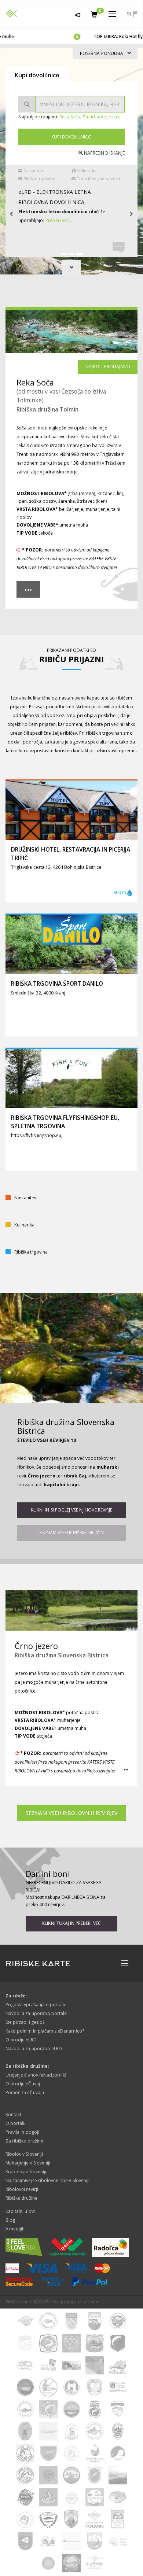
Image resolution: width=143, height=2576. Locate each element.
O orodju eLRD (21, 2040)
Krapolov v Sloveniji (26, 2172)
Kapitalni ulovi (20, 2211)
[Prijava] (78, 14)
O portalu (16, 2123)
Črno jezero (36, 1646)
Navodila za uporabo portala (36, 2013)
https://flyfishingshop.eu (36, 1135)
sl (130, 14)
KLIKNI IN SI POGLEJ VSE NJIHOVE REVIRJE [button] (71, 1510)
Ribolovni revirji (22, 2189)
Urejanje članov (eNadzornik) (36, 2075)
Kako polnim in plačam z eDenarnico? (45, 2031)
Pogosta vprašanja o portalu (35, 2005)
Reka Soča (70, 117)
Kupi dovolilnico (71, 137)
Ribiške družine (21, 2198)
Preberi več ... (82, 247)
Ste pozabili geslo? (25, 2022)
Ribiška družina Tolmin (47, 409)
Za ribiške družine (24, 2141)
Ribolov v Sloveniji (24, 2154)
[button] (28, 589)
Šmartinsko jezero (102, 117)
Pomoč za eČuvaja (25, 2092)
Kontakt (13, 2114)
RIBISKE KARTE (38, 1964)
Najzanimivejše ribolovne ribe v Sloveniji (47, 2180)
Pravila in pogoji (22, 2132)
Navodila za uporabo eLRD (34, 2049)
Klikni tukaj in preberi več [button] (71, 1923)
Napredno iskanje (104, 153)
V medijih (15, 2229)
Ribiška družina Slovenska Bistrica (66, 1426)
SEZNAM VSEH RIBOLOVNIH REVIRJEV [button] (71, 1813)
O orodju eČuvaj (23, 2084)
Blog (10, 2220)
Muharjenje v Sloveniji (28, 2163)
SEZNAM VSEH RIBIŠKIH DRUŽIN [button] (71, 1533)
